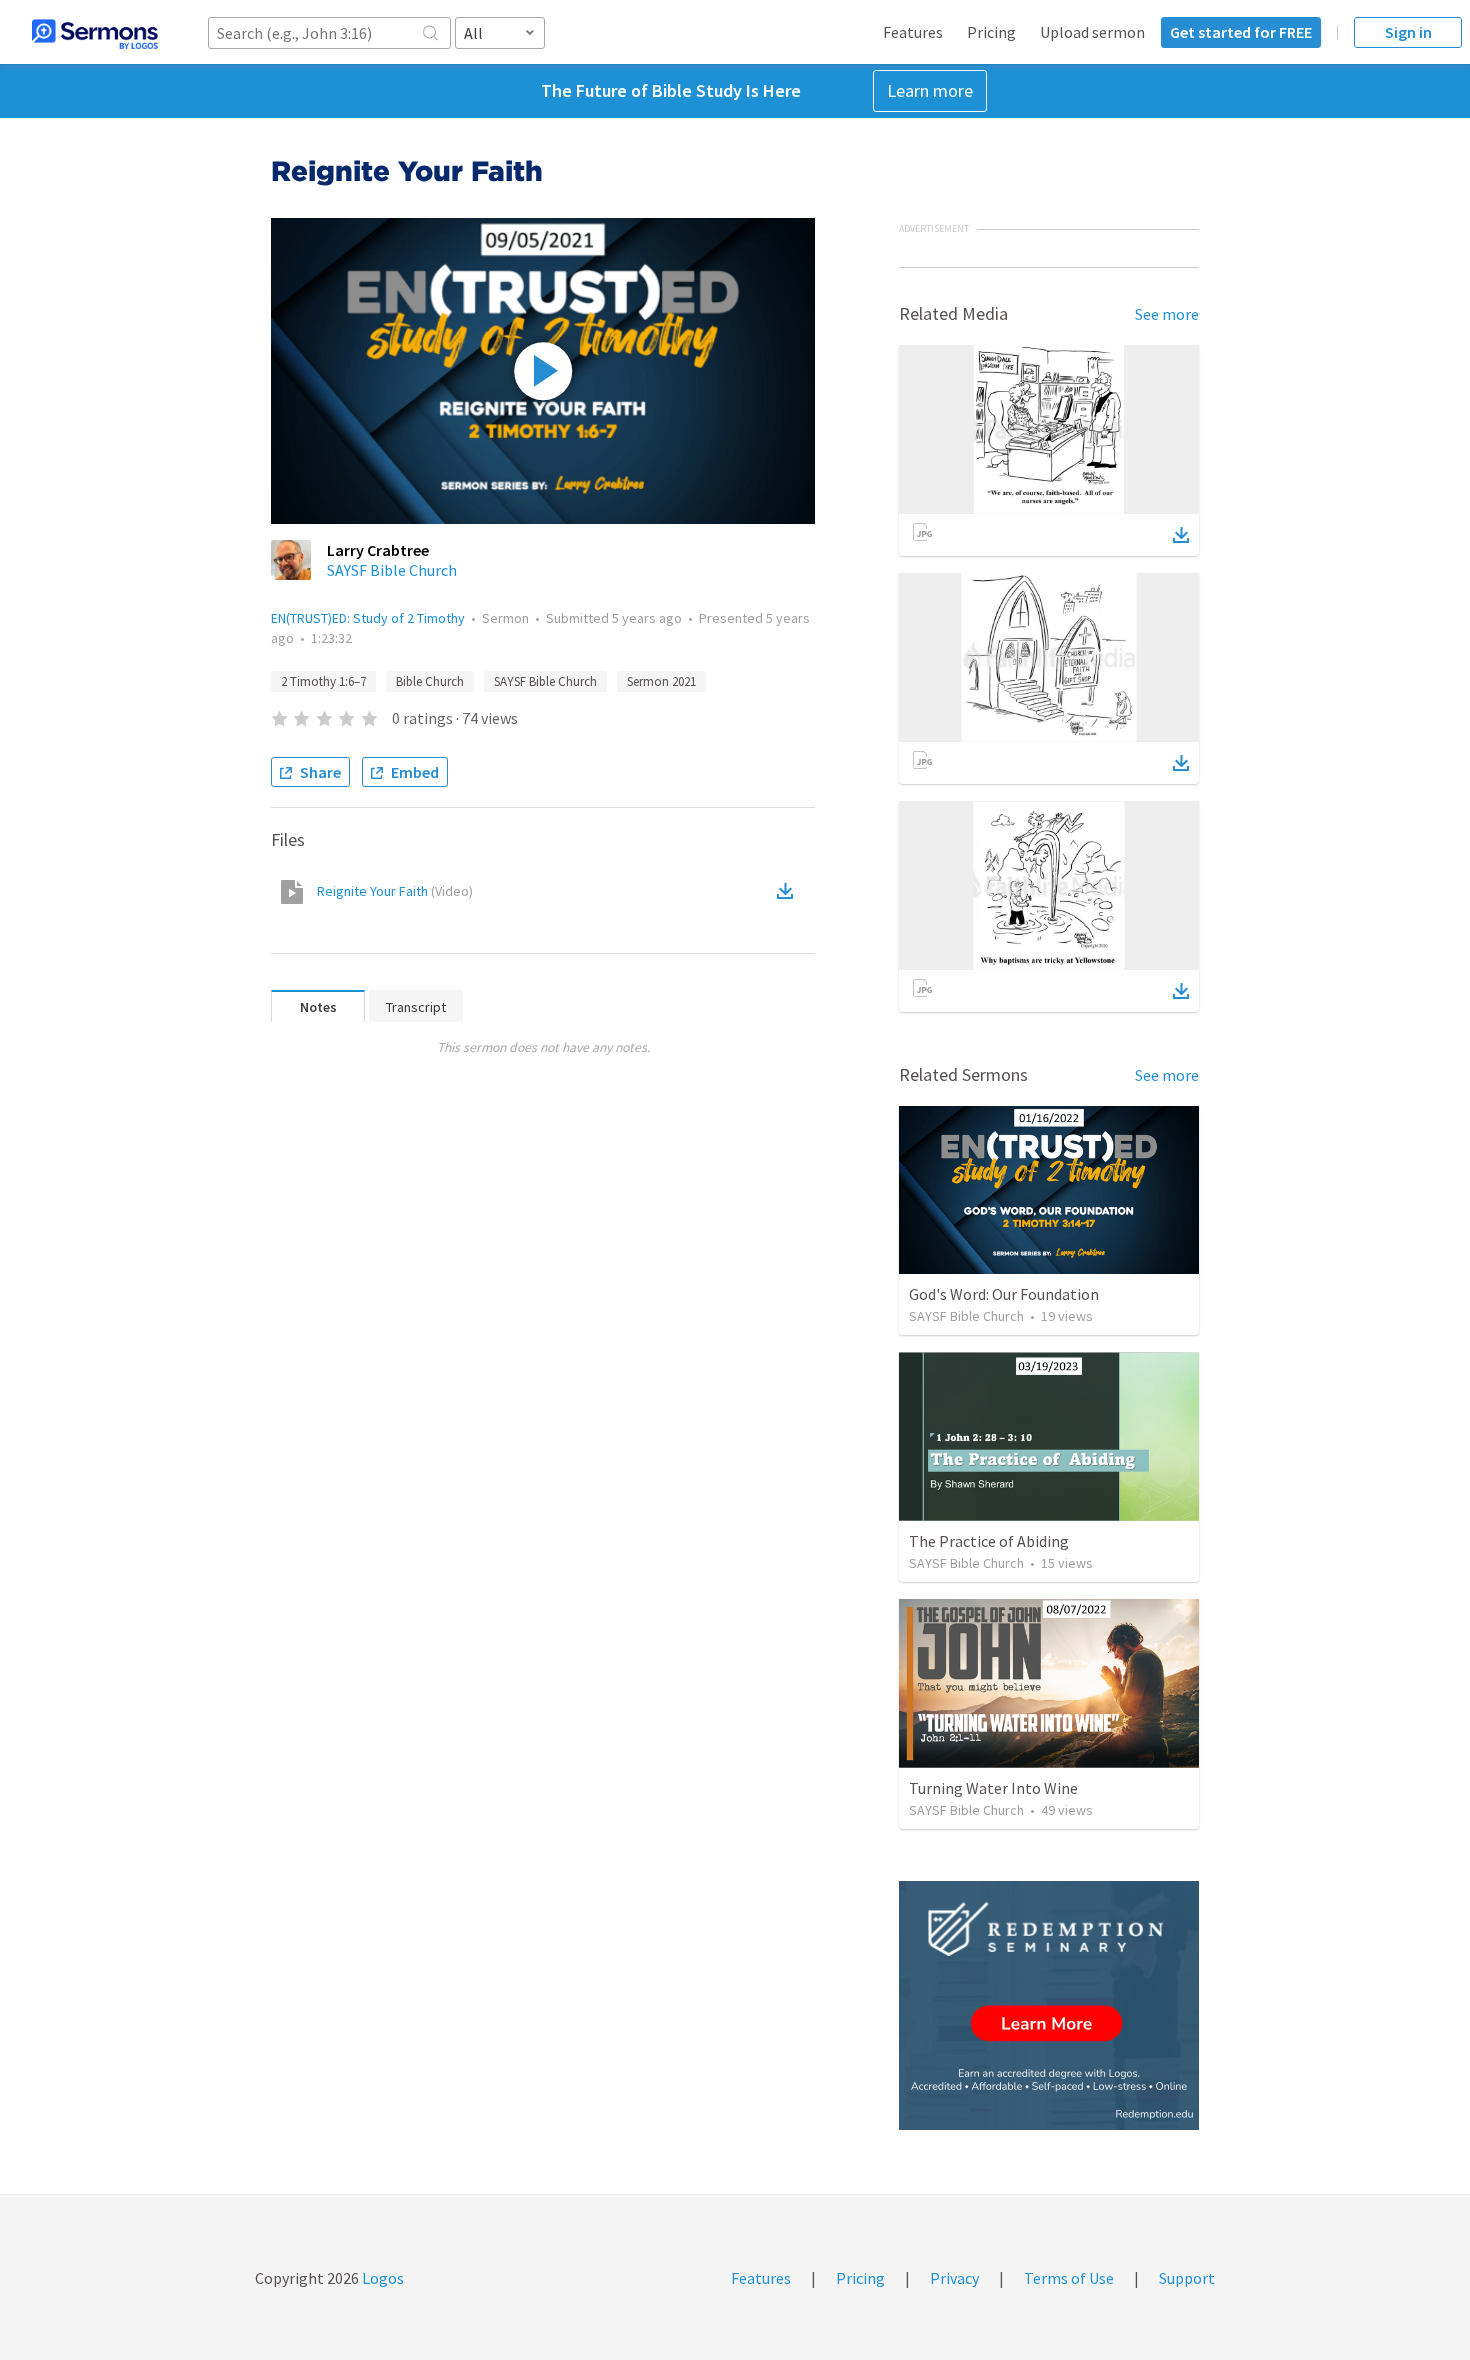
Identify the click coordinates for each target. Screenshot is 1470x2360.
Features (913, 32)
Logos (381, 2278)
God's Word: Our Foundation (1004, 1294)
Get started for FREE (1241, 32)
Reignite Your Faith (395, 891)
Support (1187, 2278)
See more (1167, 314)
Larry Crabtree (378, 550)
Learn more (930, 90)
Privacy (954, 2278)
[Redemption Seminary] (1049, 2005)
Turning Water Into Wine (993, 1788)
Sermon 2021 (661, 681)
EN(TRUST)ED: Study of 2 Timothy (368, 618)
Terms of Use (1069, 2278)
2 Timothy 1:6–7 (323, 681)
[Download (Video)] (789, 891)
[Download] (1181, 535)
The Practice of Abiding (989, 1541)
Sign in (1408, 32)
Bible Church (430, 681)
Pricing (991, 32)
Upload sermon (1092, 32)
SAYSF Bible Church (392, 570)
